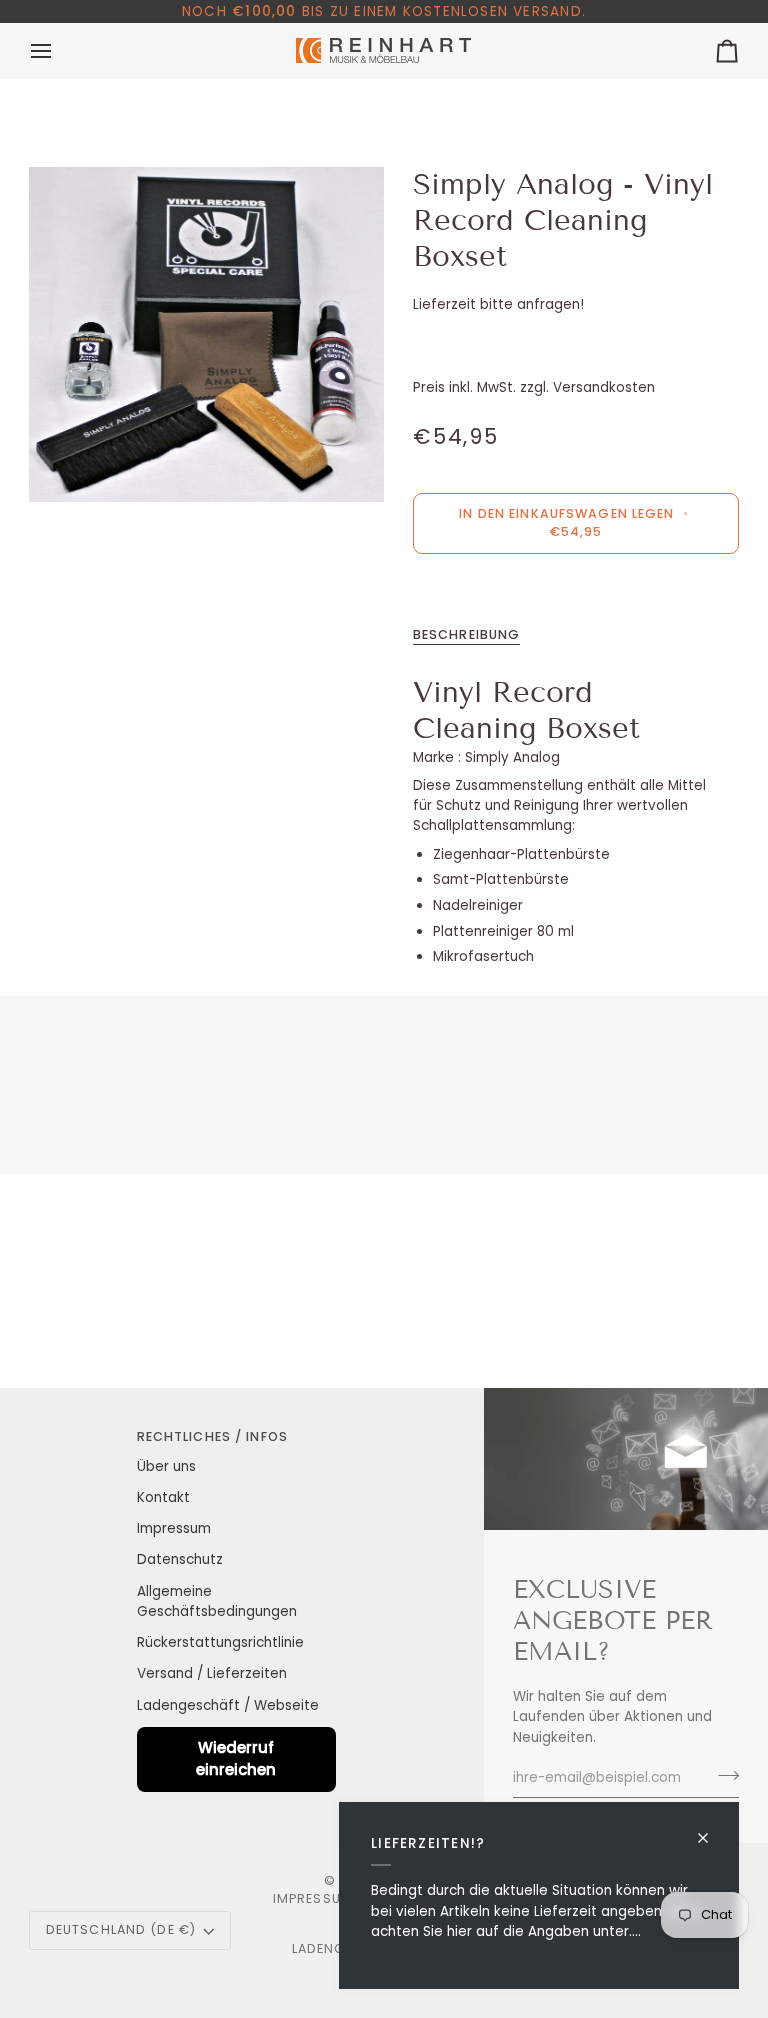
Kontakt (163, 1497)
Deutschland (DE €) (121, 1929)
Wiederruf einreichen (236, 1759)
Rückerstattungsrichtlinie (220, 1642)
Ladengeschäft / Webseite (228, 1705)
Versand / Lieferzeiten (212, 1673)
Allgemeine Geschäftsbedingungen (217, 1601)
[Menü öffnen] (59, 50)
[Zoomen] (206, 334)
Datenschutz (180, 1559)
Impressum (174, 1528)
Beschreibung (467, 634)
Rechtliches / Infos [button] (212, 1436)
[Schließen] (711, 1829)
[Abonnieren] (722, 1775)
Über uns (166, 1466)
